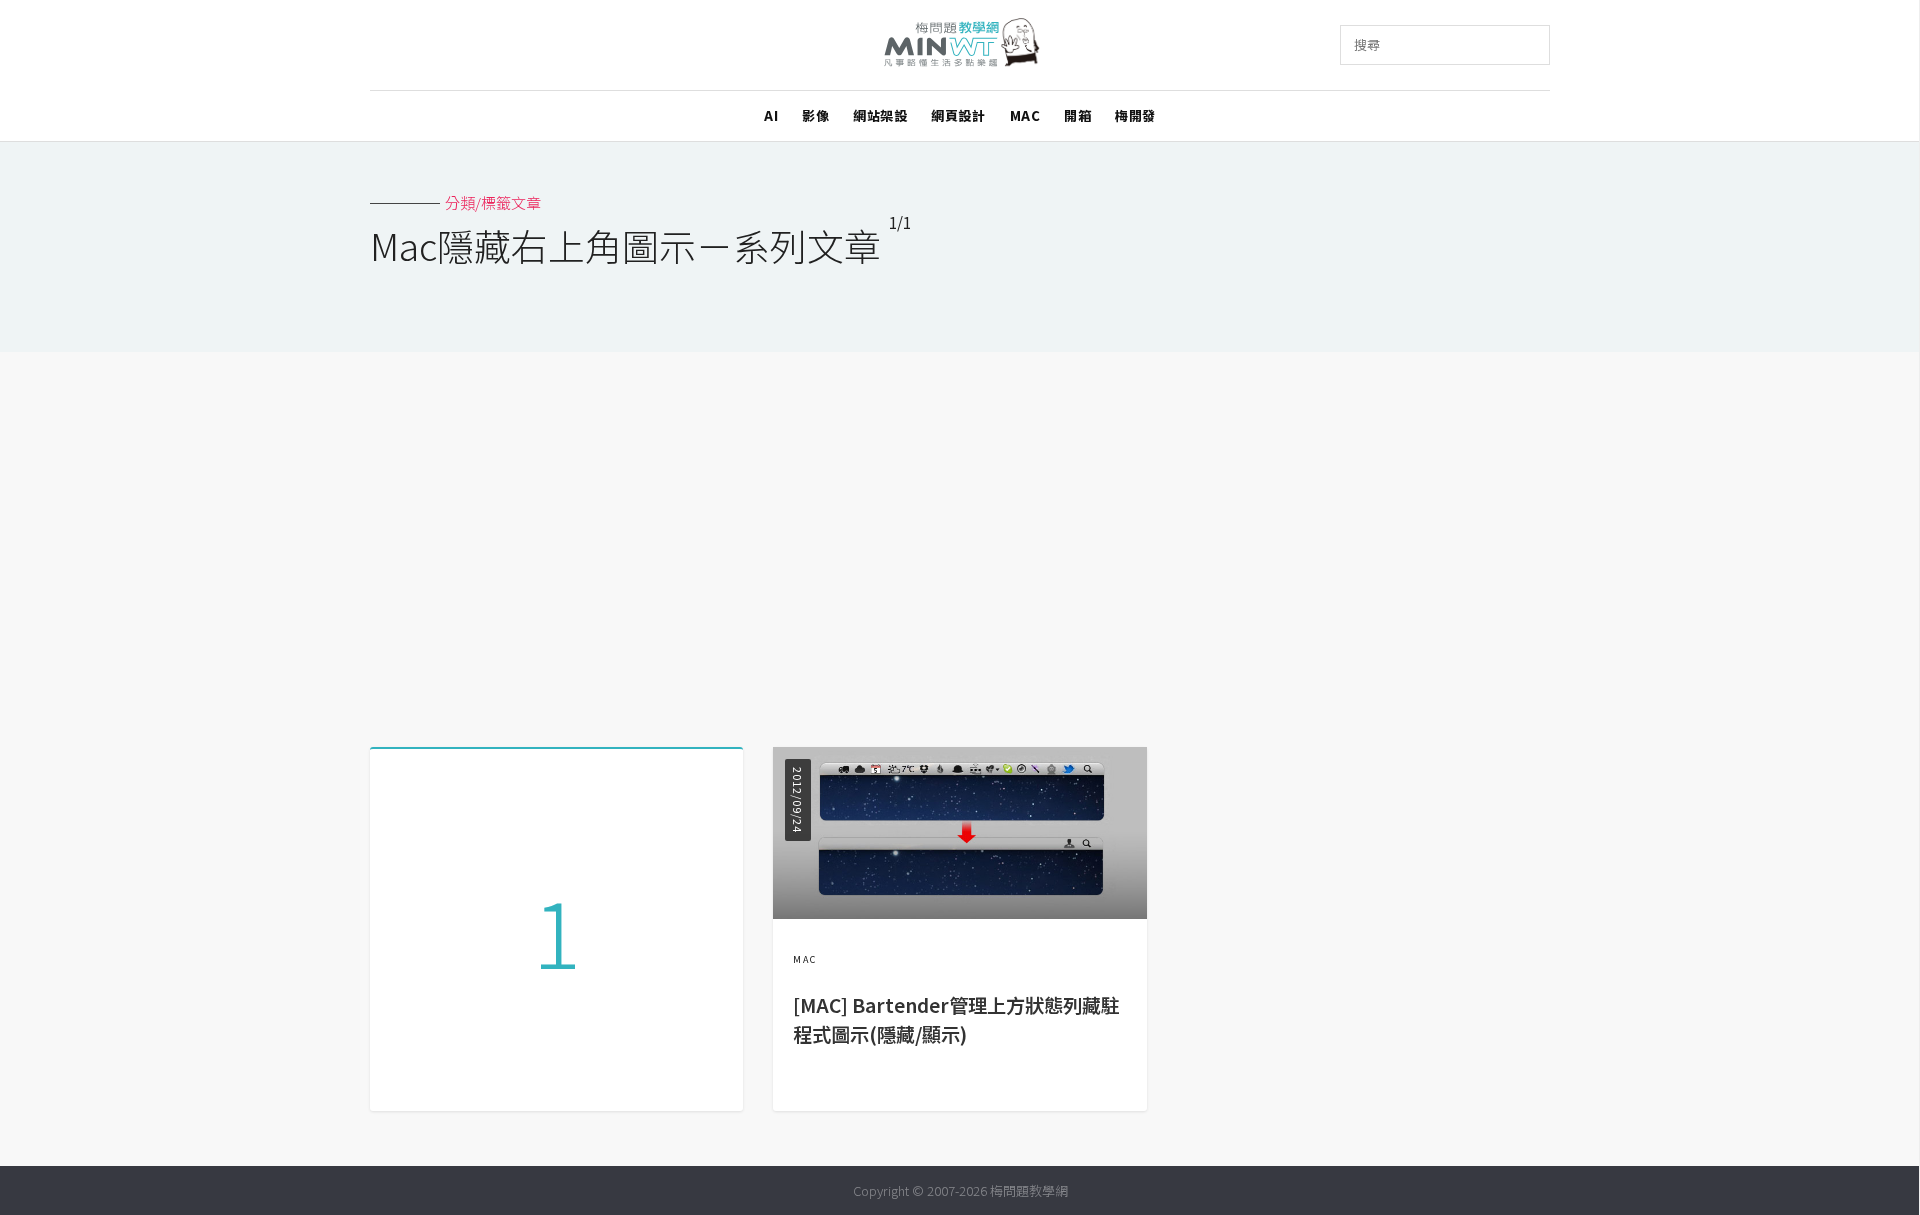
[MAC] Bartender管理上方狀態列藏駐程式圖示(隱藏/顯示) (956, 1019)
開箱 (1077, 115)
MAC (1025, 115)
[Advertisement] (960, 542)
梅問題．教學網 (960, 45)
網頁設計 (958, 115)
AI (771, 115)
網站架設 (880, 115)
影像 (815, 115)
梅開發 (1135, 115)
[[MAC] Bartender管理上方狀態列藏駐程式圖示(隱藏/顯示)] (959, 912)
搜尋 (1367, 44)
